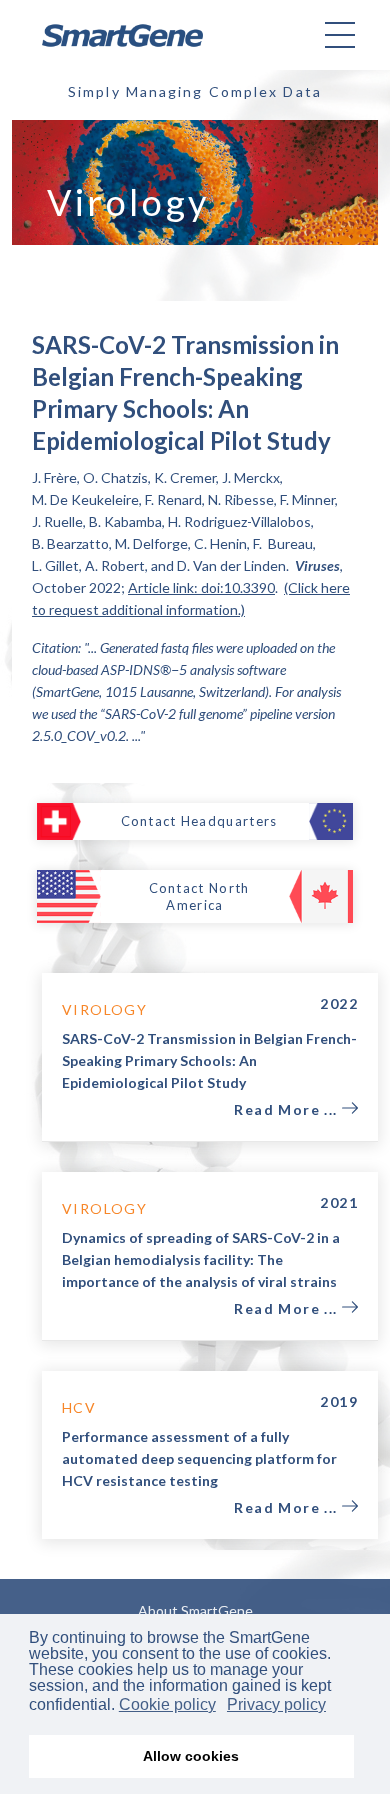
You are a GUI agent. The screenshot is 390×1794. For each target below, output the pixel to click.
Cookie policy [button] (167, 1704)
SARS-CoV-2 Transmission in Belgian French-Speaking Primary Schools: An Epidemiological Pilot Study (209, 1060)
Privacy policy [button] (276, 1704)
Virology (104, 1009)
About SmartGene (195, 1610)
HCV (79, 1407)
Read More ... (288, 1109)
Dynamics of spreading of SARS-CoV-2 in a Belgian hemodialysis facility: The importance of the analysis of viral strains (201, 1259)
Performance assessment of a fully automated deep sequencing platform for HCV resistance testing (199, 1458)
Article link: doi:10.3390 (201, 587)
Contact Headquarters (199, 821)
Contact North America (199, 896)
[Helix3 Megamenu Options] (340, 35)
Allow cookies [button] (191, 1756)
